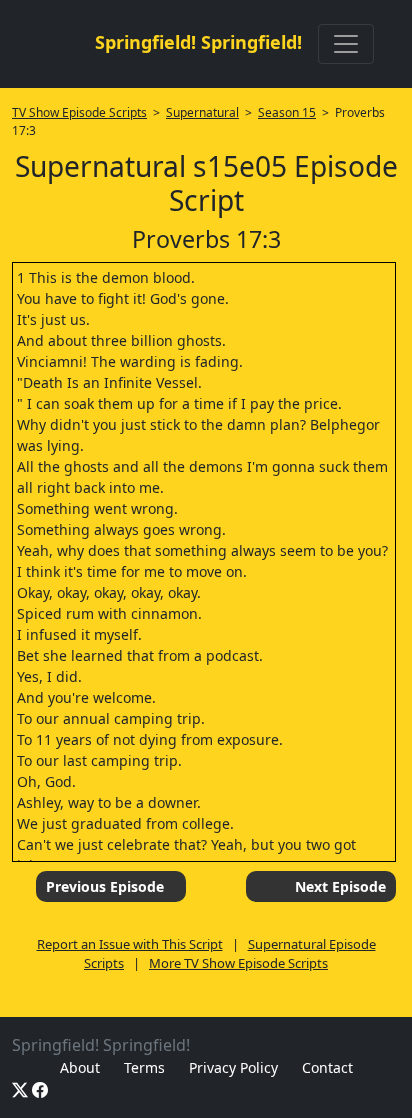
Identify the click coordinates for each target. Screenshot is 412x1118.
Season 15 (287, 112)
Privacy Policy (233, 1067)
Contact (327, 1067)
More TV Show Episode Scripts (238, 963)
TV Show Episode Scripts (79, 112)
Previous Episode (105, 886)
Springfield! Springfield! (198, 42)
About (80, 1067)
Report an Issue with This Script (130, 944)
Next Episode (340, 886)
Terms (144, 1067)
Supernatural (202, 112)
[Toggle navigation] (346, 44)
